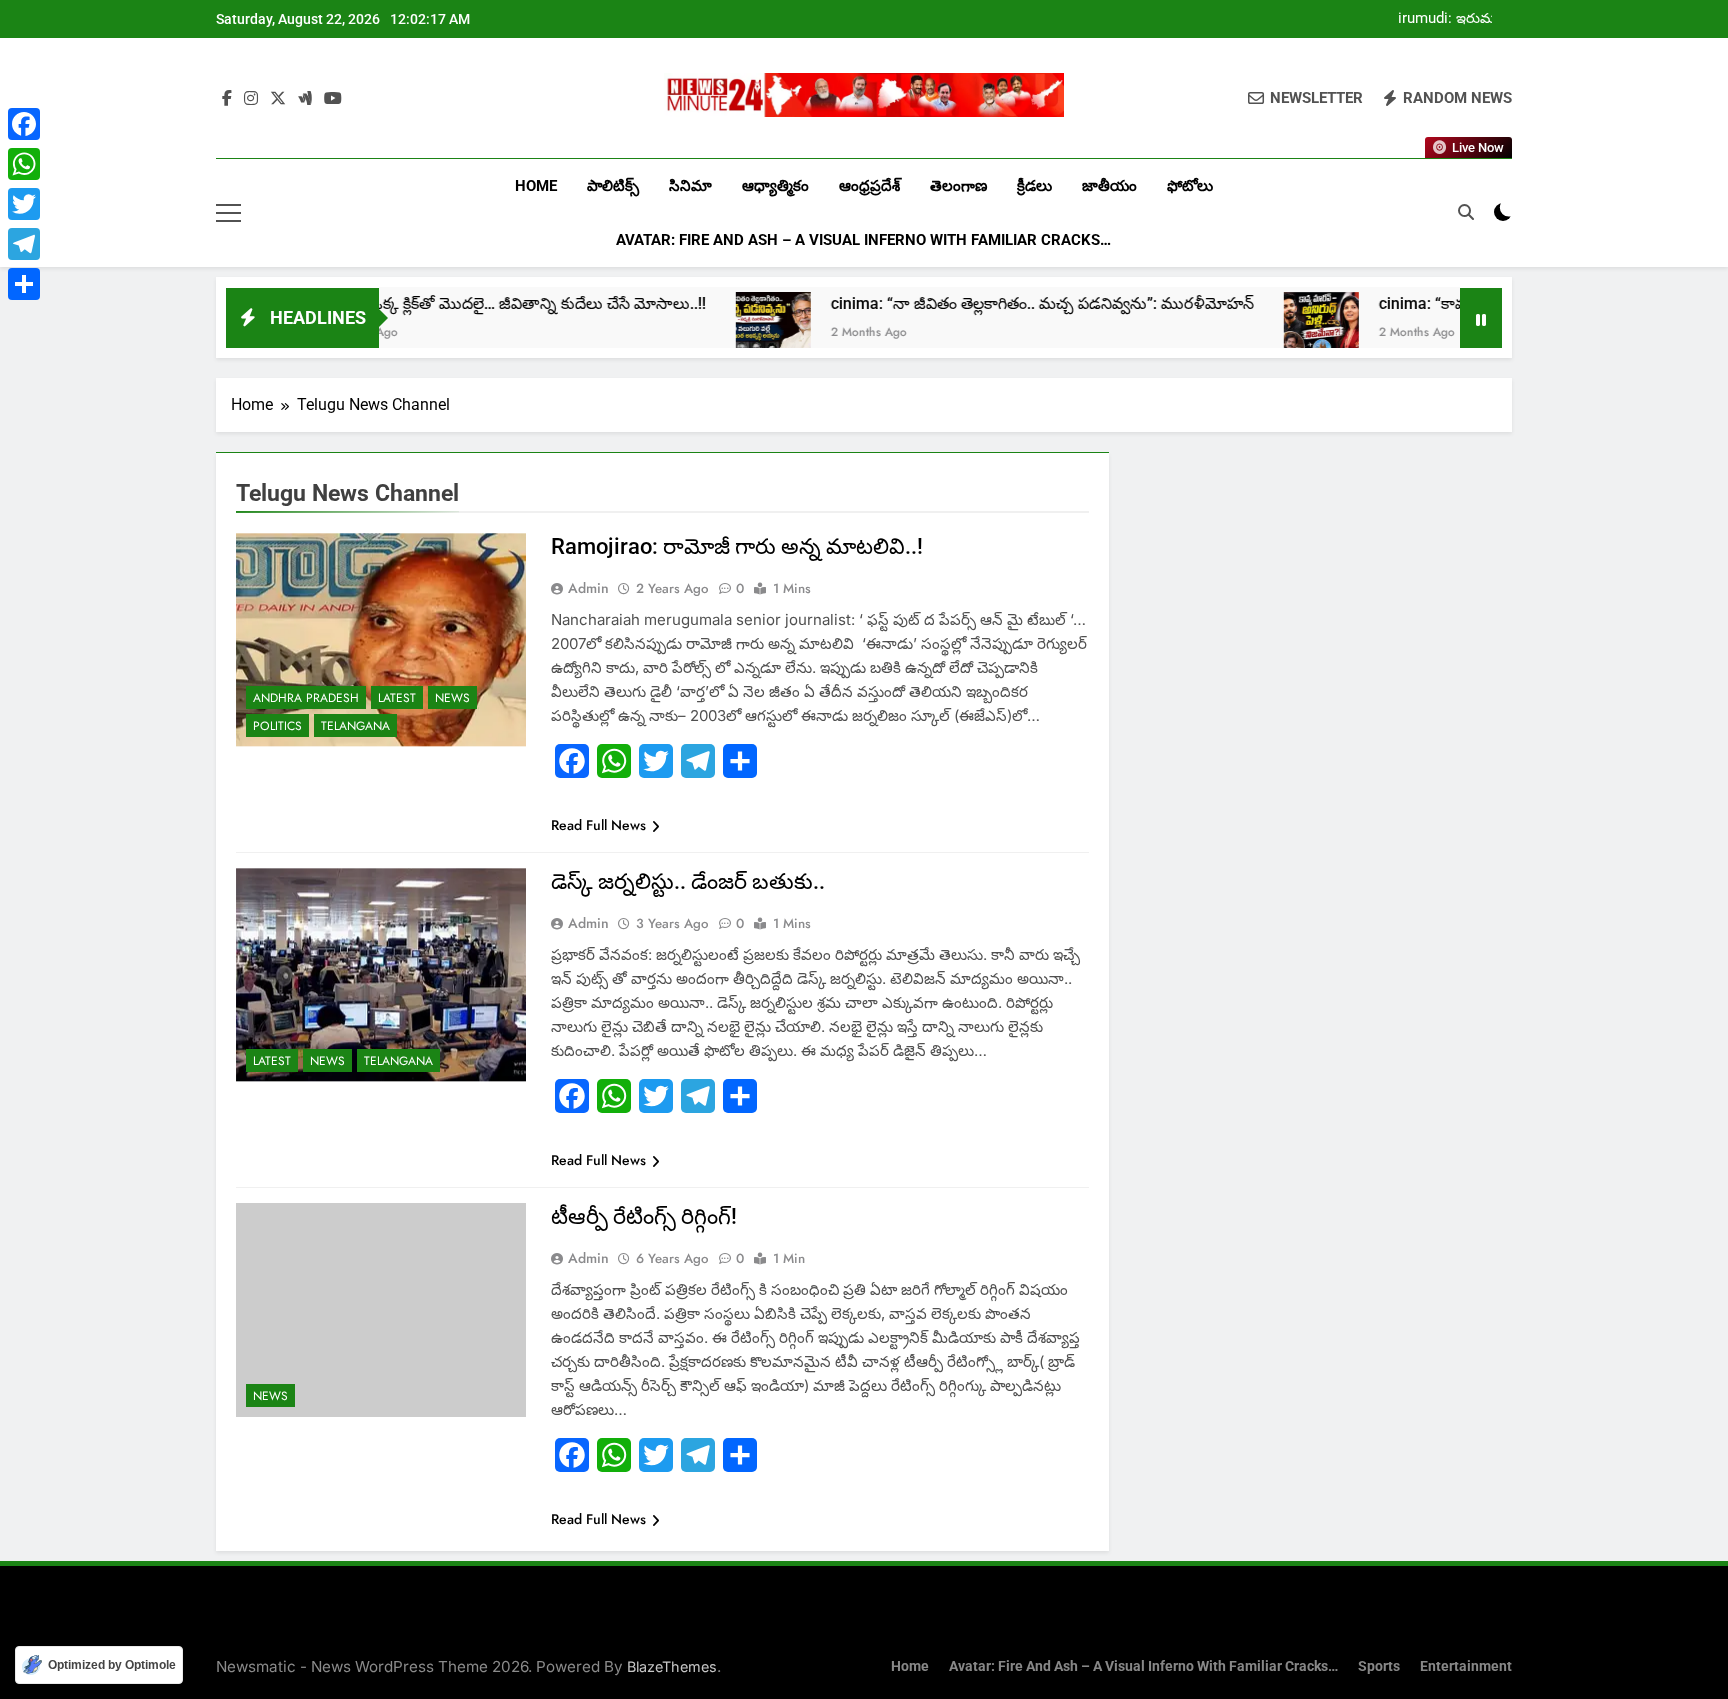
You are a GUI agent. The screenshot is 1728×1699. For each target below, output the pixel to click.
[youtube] (333, 99)
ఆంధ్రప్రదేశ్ (869, 186)
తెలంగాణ (958, 186)
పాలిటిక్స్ (613, 186)
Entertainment (1466, 1666)
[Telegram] (24, 244)
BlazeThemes (672, 1666)
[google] (305, 99)
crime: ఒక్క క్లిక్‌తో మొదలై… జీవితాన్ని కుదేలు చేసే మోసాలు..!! (419, 303)
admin (588, 588)
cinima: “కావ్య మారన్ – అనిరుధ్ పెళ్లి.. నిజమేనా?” (1443, 303)
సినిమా (690, 186)
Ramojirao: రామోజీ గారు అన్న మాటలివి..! (737, 546)
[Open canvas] (228, 213)
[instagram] (251, 99)
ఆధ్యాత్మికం (775, 186)
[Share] (24, 284)
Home (536, 186)
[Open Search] (1466, 212)
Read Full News (598, 825)
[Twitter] (24, 204)
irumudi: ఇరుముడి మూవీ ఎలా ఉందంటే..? (1454, 19)
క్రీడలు (1034, 186)
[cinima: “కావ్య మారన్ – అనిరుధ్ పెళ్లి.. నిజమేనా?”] (1226, 329)
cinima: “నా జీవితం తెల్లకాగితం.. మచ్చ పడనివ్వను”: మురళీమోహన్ (947, 303)
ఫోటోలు (1190, 186)
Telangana (355, 726)
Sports (1379, 1666)
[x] (278, 99)
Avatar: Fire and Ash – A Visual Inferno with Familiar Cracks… (863, 240)
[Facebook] (24, 124)
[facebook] (227, 99)
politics (277, 726)
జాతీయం (1109, 186)
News (452, 698)
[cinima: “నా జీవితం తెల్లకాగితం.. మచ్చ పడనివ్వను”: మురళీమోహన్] (678, 329)
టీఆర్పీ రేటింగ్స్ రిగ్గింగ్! (644, 1216)
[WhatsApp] (24, 164)
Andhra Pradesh (306, 698)
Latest (397, 698)
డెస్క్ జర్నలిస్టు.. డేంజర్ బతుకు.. (688, 881)
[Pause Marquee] (1481, 318)
